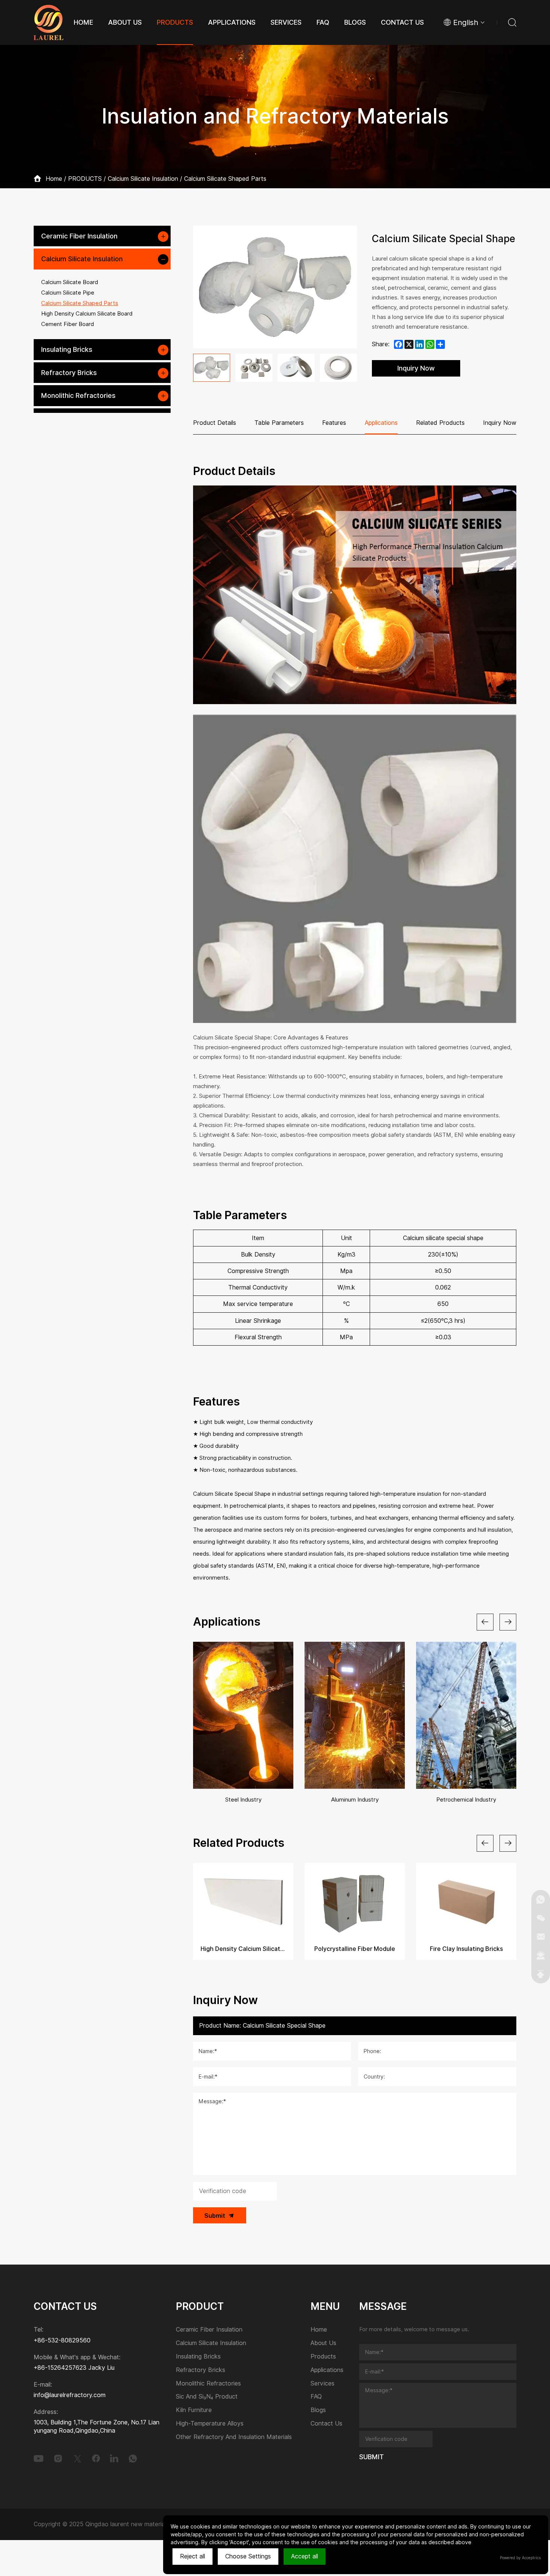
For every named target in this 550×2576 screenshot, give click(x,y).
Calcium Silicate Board (70, 282)
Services (323, 2384)
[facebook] (96, 2458)
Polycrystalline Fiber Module (355, 1949)
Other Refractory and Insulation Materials (234, 2437)
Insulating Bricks (67, 349)
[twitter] (77, 2458)
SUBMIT (372, 2457)
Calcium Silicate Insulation (143, 179)
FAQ (316, 2397)
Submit (215, 2216)
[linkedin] (114, 2458)
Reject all (192, 2556)
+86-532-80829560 (62, 2340)
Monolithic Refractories (78, 395)
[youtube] (39, 2458)
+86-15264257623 (60, 2368)
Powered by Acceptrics (520, 2558)
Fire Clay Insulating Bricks (466, 1949)
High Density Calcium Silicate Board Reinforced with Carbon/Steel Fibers (243, 1949)
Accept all (305, 2556)
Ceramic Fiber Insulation (79, 236)
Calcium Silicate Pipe (68, 293)
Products (323, 2357)
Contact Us (326, 2424)
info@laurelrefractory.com (70, 2395)
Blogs (318, 2410)
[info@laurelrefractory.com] (541, 1937)
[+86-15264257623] (541, 1899)
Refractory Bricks (69, 373)
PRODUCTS (85, 179)
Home (54, 179)
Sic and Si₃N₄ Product (207, 2397)
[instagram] (58, 2458)
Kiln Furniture (194, 2410)
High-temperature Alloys (210, 2424)
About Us (323, 2343)
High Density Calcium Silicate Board (87, 314)
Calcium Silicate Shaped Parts (225, 179)
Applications (327, 2370)
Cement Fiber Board (68, 324)
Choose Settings (248, 2556)
